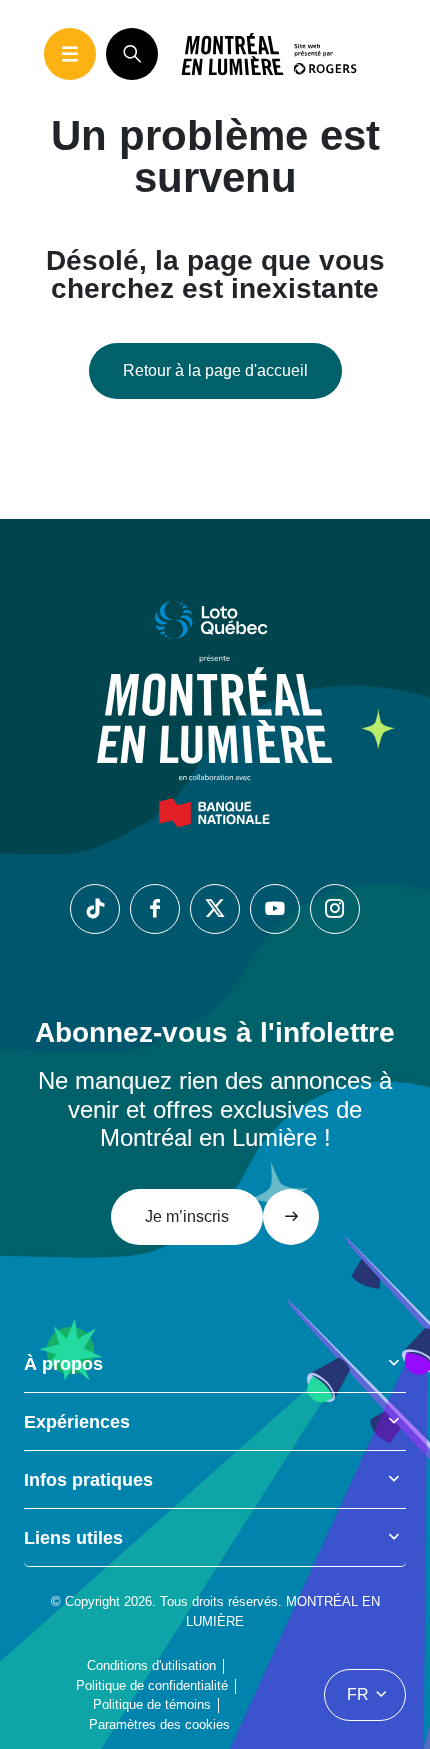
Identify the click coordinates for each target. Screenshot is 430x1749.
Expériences (77, 1422)
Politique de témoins (152, 1704)
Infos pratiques (88, 1480)
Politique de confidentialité (152, 1685)
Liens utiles (73, 1538)
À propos (63, 1364)
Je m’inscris (187, 1216)
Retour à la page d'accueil (215, 370)
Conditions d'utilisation (151, 1665)
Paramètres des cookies (159, 1724)
